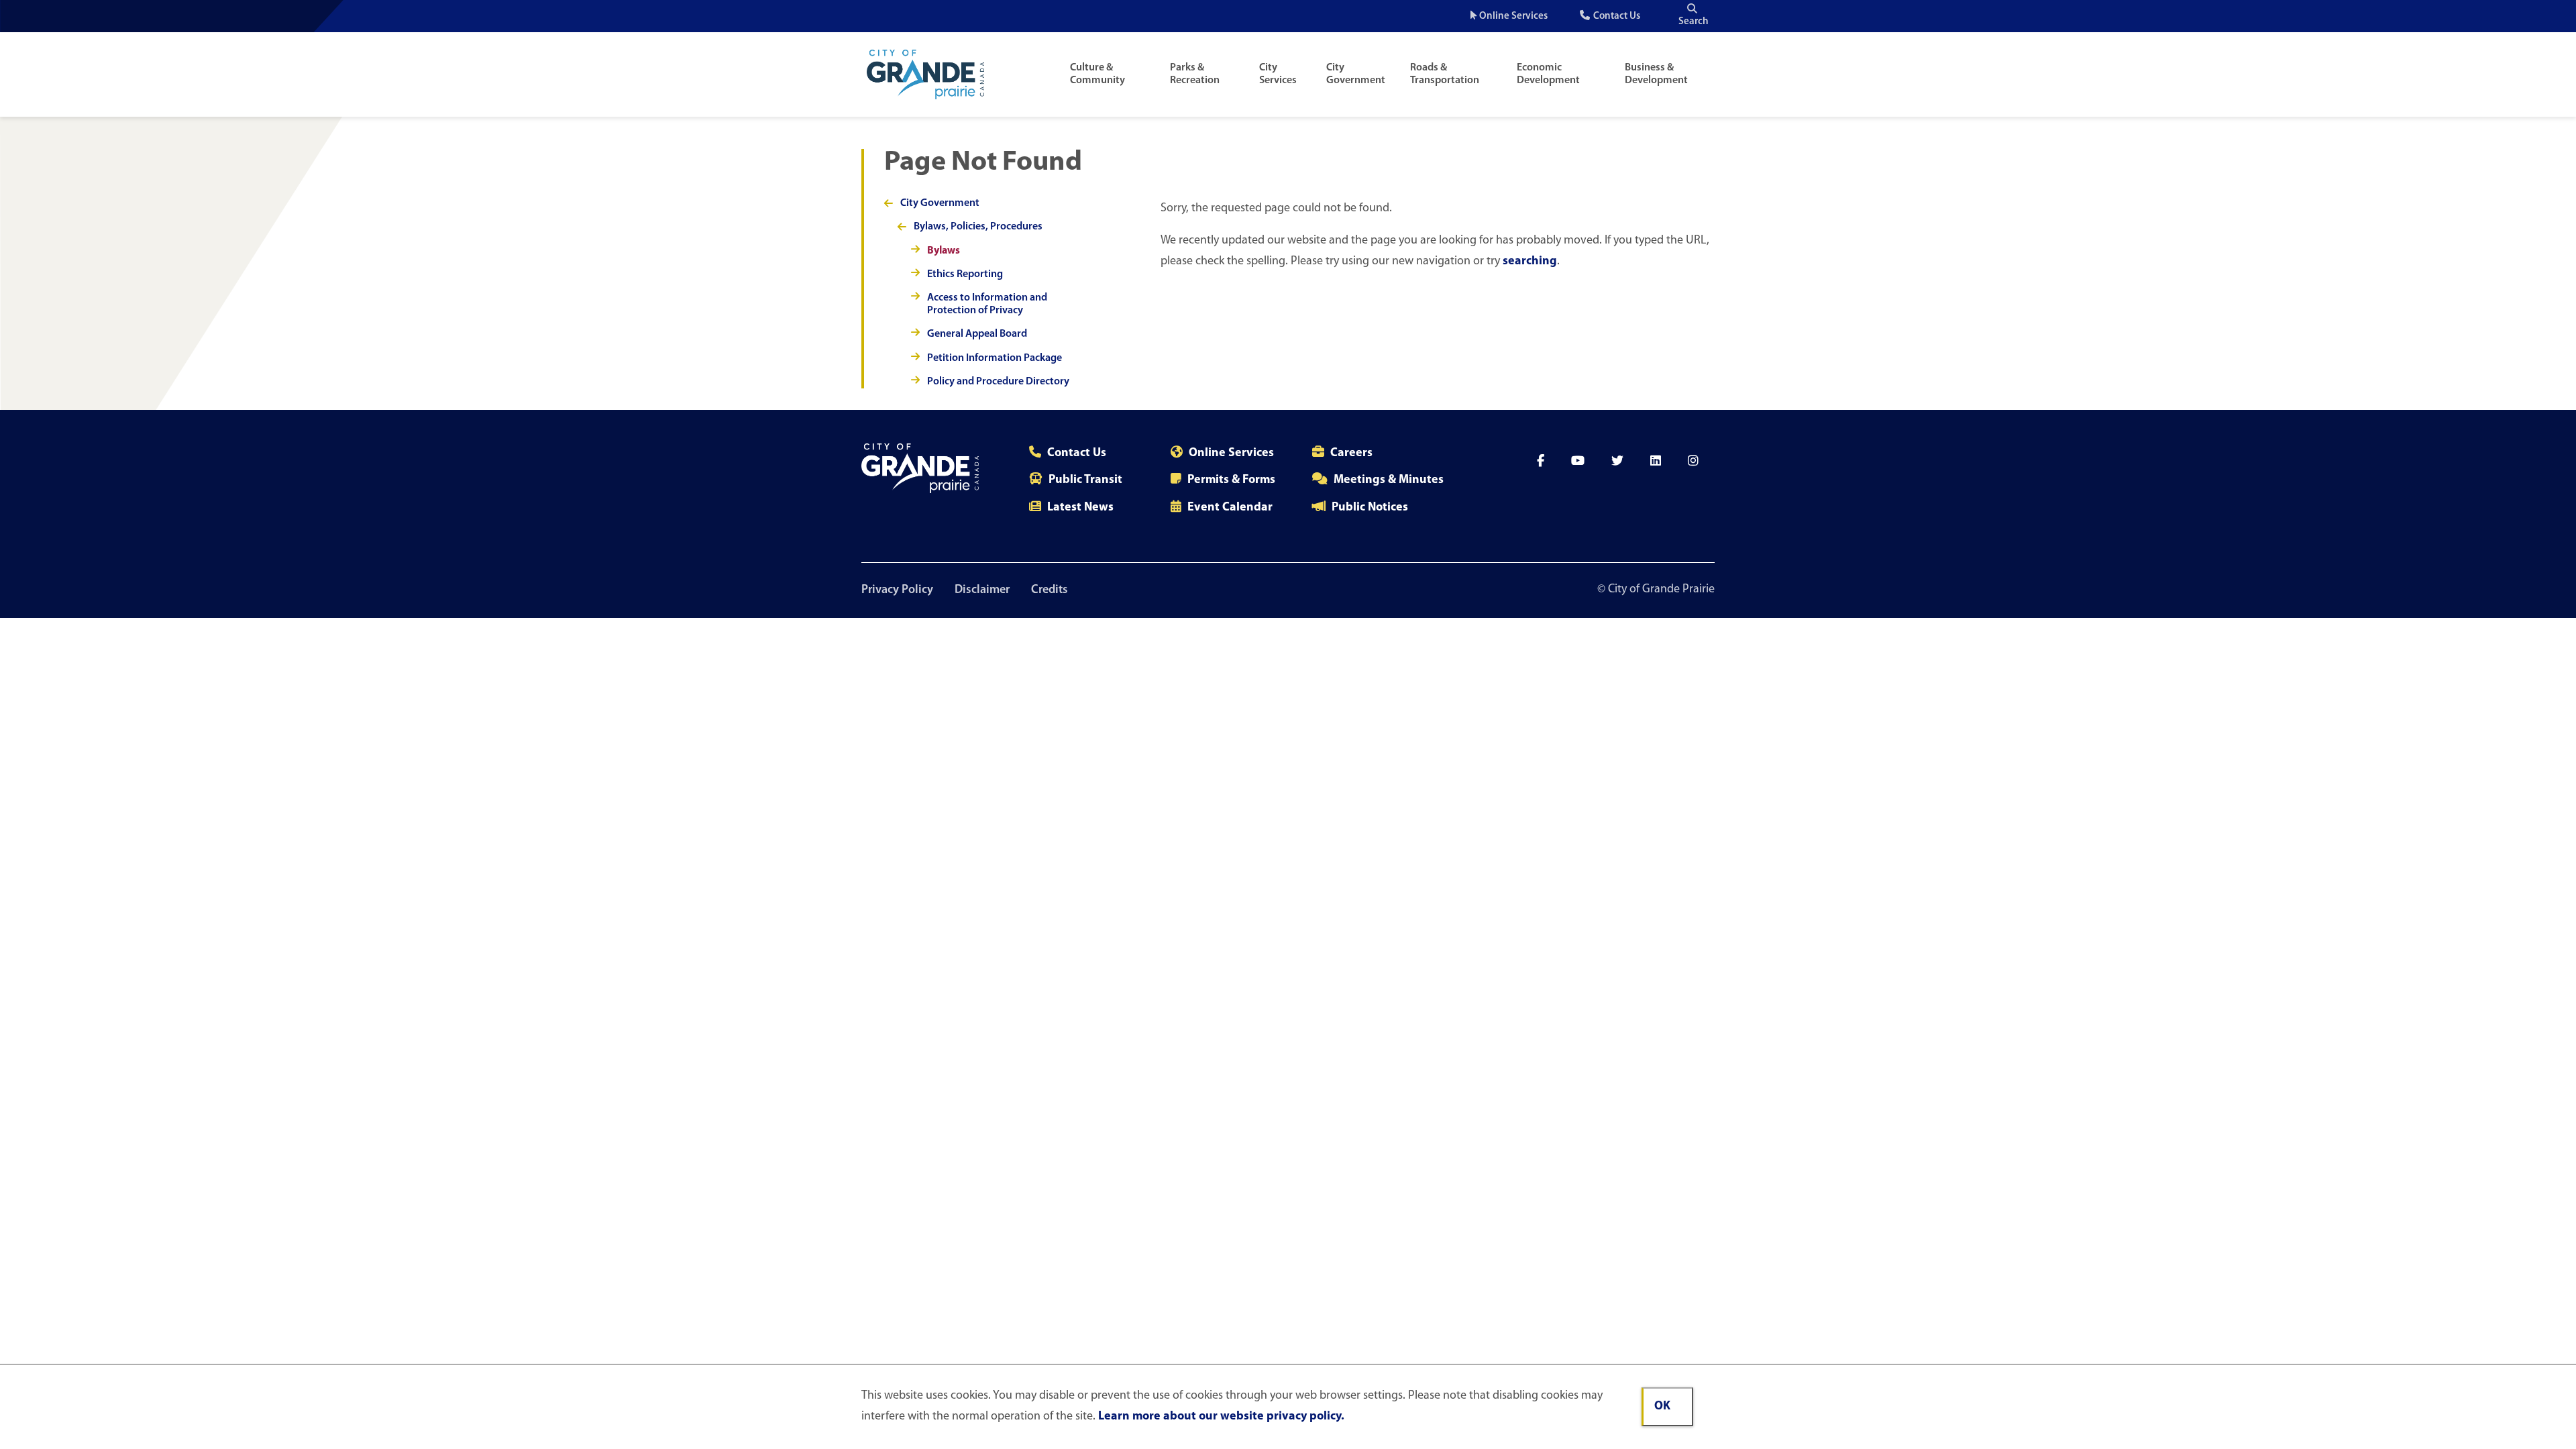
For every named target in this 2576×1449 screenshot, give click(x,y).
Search (1694, 22)
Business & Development (1656, 74)
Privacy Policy (897, 590)
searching (1530, 262)
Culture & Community (1097, 74)
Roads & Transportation (1445, 74)
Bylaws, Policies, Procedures (978, 227)
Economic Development (1548, 74)
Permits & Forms (1231, 480)
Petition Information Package (995, 358)
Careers (1351, 453)
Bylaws (944, 251)
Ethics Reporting (965, 274)
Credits (1050, 590)
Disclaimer (982, 590)
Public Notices (1370, 508)
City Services (1278, 74)
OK (1662, 1407)
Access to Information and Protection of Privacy (987, 304)
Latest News (1080, 508)
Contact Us (1617, 16)
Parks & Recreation (1195, 74)
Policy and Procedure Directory (998, 382)
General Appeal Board (977, 334)
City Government (1356, 74)
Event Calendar (1230, 508)
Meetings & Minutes (1389, 480)
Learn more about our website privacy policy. (1221, 1417)
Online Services (1513, 16)
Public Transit (1085, 480)
